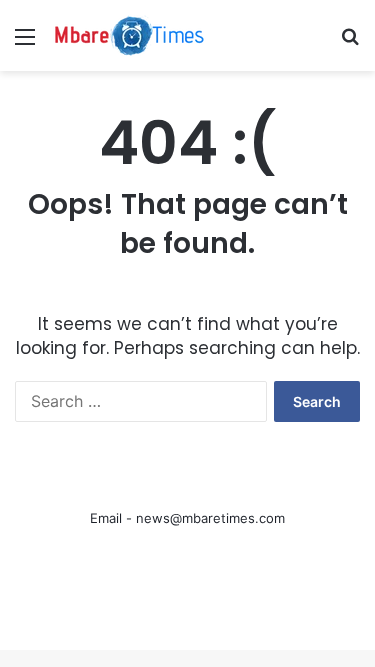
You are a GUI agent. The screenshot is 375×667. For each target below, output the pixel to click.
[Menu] (25, 43)
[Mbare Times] (130, 35)
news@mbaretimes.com (210, 518)
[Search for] (350, 43)
